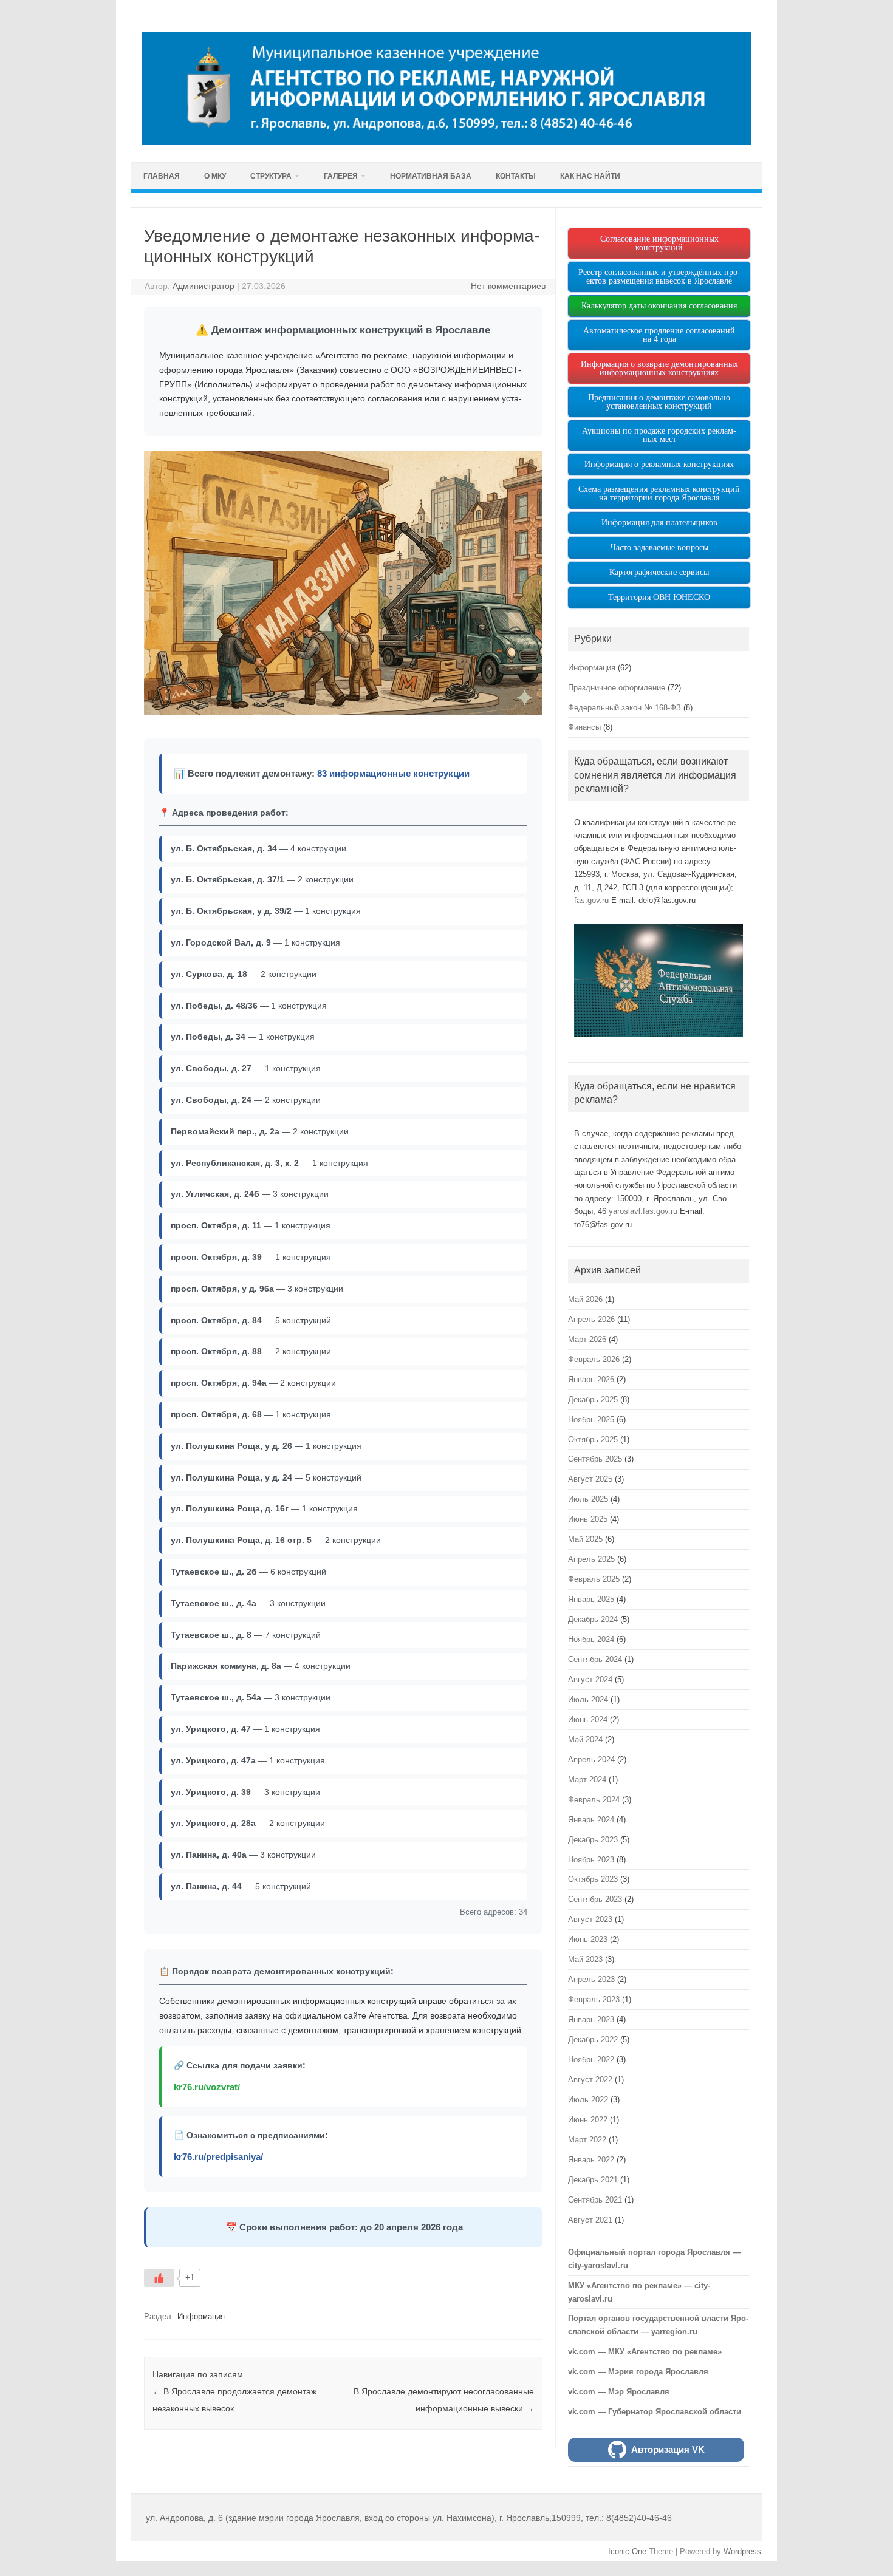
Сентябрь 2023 (595, 1899)
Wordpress (742, 2551)
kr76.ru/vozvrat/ (207, 2087)
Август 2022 (590, 2080)
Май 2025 (585, 1539)
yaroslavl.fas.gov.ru (643, 1211)
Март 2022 (587, 2140)
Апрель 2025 (591, 1559)
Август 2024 (590, 1679)
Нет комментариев (508, 286)
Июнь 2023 (588, 1939)
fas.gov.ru (591, 900)
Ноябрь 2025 (591, 1419)
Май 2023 (585, 1959)
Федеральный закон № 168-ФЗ (624, 708)
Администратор (204, 286)
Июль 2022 (588, 2100)
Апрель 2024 (591, 1760)
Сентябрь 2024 (595, 1659)
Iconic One (627, 2551)
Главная (162, 176)
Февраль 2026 (594, 1359)
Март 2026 (587, 1339)
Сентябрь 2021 (595, 2200)
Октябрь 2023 (593, 1879)
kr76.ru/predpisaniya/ (218, 2157)
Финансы (584, 727)
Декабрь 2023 (593, 1840)
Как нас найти (590, 176)
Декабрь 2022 (593, 2039)
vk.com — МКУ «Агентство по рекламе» (645, 2352)
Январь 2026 (591, 1379)
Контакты (516, 176)
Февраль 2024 (594, 1800)
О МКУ (215, 176)
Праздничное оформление (617, 688)
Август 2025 (590, 1479)
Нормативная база (431, 176)
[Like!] (159, 2278)
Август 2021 (590, 2220)
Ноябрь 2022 (591, 2060)
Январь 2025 (591, 1599)
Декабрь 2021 (593, 2180)
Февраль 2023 (594, 1999)
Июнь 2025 (588, 1519)
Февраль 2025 (594, 1579)
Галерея (341, 176)
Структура (271, 176)
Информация (201, 2316)
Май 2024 (585, 1739)
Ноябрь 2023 (591, 1860)
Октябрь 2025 (593, 1440)
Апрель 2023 (591, 1979)
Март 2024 (587, 1780)
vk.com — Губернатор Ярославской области (655, 2412)
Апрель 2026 (591, 1319)
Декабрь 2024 (593, 1619)
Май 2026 (585, 1299)
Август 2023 (590, 1919)
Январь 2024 (591, 1820)
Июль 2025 (588, 1499)
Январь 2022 (591, 2160)
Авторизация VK (668, 2449)
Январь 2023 (591, 2019)
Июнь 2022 (588, 2120)
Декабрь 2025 (593, 1399)
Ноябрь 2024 (591, 1639)
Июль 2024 (588, 1699)
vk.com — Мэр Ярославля (619, 2392)
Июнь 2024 (588, 1719)
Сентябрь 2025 (595, 1459)
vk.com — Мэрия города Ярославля (638, 2372)
